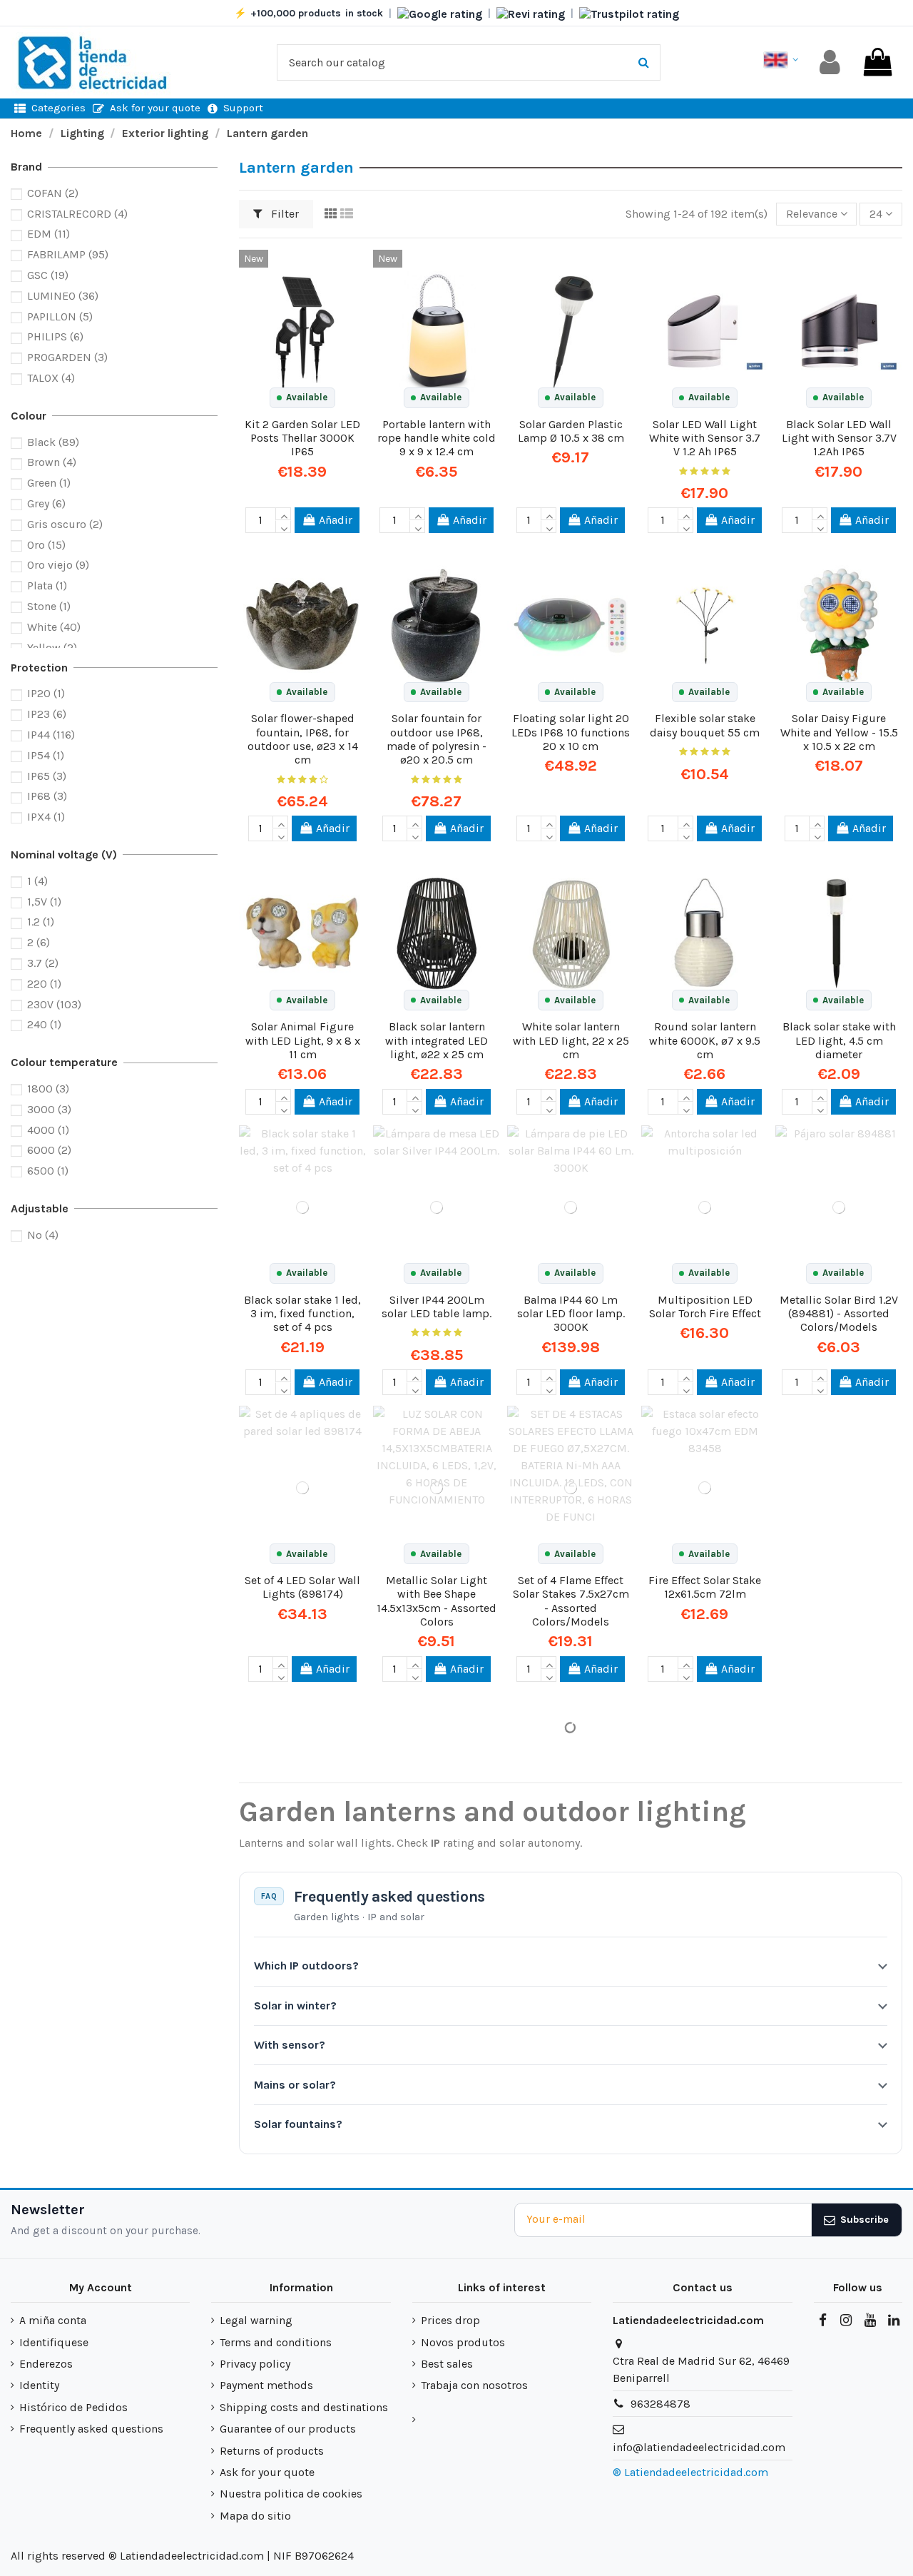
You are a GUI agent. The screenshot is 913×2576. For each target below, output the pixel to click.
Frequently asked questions (91, 2429)
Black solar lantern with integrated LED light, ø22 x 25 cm (437, 1040)
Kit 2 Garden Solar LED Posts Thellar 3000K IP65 (302, 438)
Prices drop (450, 2320)
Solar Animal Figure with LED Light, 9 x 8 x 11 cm (303, 1040)
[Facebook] (822, 2321)
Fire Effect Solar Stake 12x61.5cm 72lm (705, 1587)
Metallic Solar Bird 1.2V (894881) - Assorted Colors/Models (839, 1313)
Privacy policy (255, 2364)
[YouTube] (869, 2321)
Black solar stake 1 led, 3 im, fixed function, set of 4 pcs (302, 1313)
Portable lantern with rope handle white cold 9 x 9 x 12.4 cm (437, 438)
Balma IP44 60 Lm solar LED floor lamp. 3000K (571, 1313)
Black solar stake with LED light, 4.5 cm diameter (839, 1040)
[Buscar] (644, 63)
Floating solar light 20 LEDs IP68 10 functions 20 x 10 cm (571, 732)
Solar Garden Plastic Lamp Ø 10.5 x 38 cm (571, 431)
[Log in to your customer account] (830, 62)
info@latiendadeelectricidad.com (699, 2447)
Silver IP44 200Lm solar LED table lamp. (437, 1307)
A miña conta (53, 2320)
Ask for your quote (267, 2472)
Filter (284, 214)
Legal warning (256, 2320)
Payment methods (266, 2385)
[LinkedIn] (894, 2321)
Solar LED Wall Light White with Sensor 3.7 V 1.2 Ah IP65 (705, 438)
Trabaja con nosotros (474, 2385)
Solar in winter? (295, 2005)
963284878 (660, 2404)
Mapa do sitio (255, 2516)
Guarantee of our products (288, 2429)
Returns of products (272, 2451)
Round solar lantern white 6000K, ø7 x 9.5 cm (705, 1040)
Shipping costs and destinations (304, 2407)
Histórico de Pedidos (73, 2407)
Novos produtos (463, 2342)
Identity (39, 2385)
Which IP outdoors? (306, 1966)
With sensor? (290, 2045)
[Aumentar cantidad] (283, 514)
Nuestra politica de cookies (291, 2494)
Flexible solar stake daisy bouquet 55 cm (705, 725)
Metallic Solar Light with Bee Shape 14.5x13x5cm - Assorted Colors (437, 1601)
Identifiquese (54, 2342)
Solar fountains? (298, 2124)
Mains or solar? (295, 2085)
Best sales (447, 2364)
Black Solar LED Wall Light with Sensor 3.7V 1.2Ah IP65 (839, 438)
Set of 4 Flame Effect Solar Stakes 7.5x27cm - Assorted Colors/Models (571, 1601)
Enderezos (46, 2364)
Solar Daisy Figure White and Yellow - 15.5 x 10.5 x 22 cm (839, 732)
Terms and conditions (276, 2342)
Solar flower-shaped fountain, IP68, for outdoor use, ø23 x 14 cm (303, 739)
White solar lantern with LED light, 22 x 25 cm (571, 1040)
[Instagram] (846, 2321)
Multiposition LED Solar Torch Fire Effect (705, 1307)
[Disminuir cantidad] (283, 527)
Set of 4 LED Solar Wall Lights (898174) (302, 1587)
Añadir (336, 520)
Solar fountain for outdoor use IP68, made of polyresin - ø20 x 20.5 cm (437, 739)
